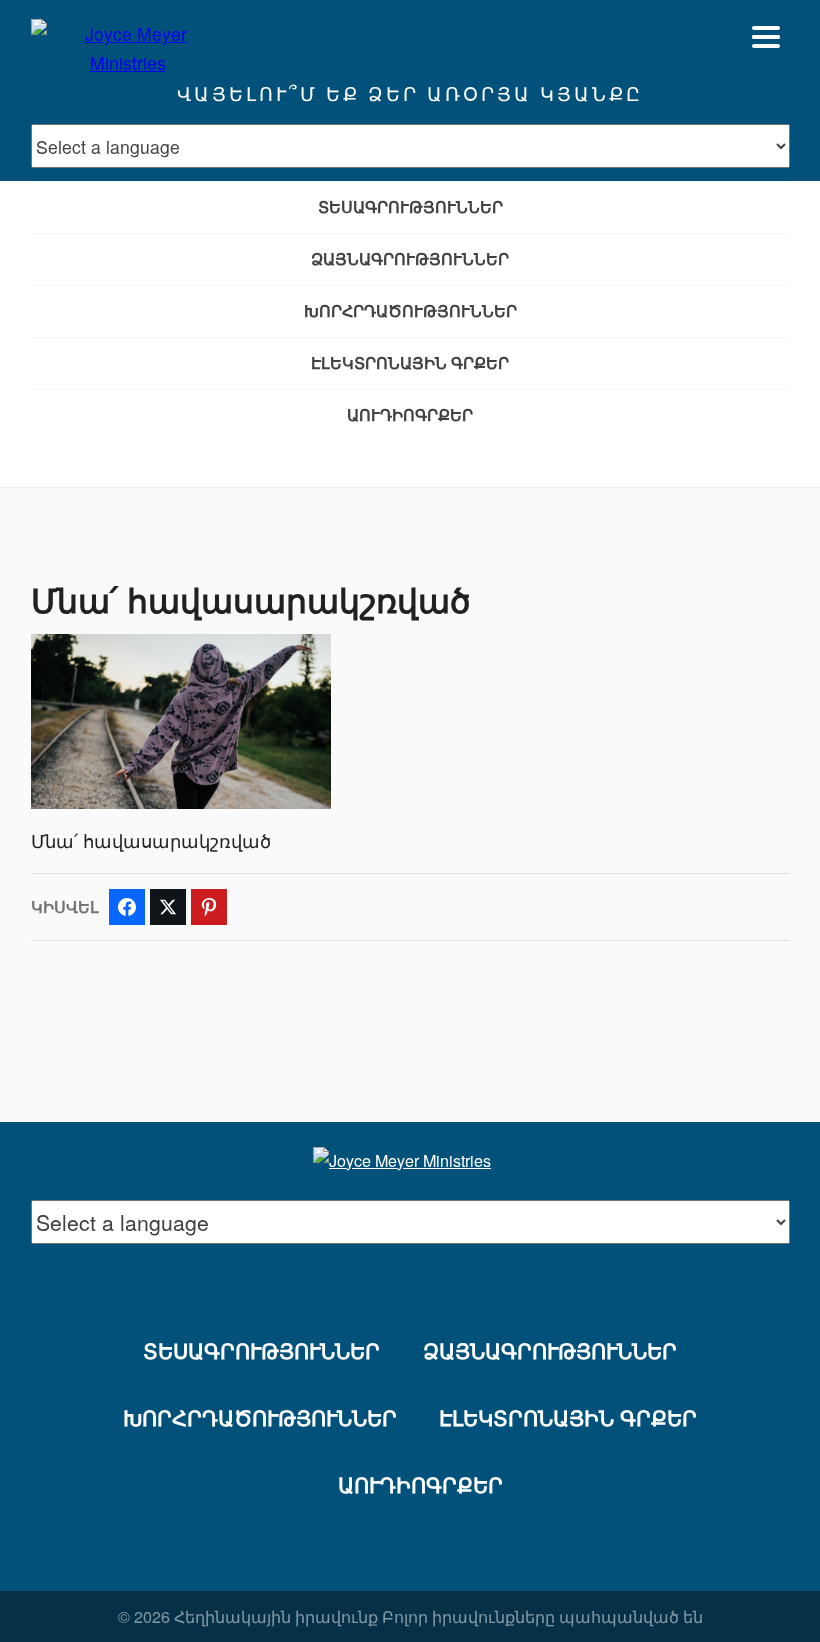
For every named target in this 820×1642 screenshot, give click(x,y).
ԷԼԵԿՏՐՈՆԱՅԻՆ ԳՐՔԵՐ (410, 362)
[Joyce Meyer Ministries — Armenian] (128, 37)
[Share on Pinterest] (209, 907)
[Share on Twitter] (168, 907)
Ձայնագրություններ (410, 258)
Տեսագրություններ (410, 206)
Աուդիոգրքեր (410, 414)
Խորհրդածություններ (410, 310)
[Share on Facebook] (127, 907)
